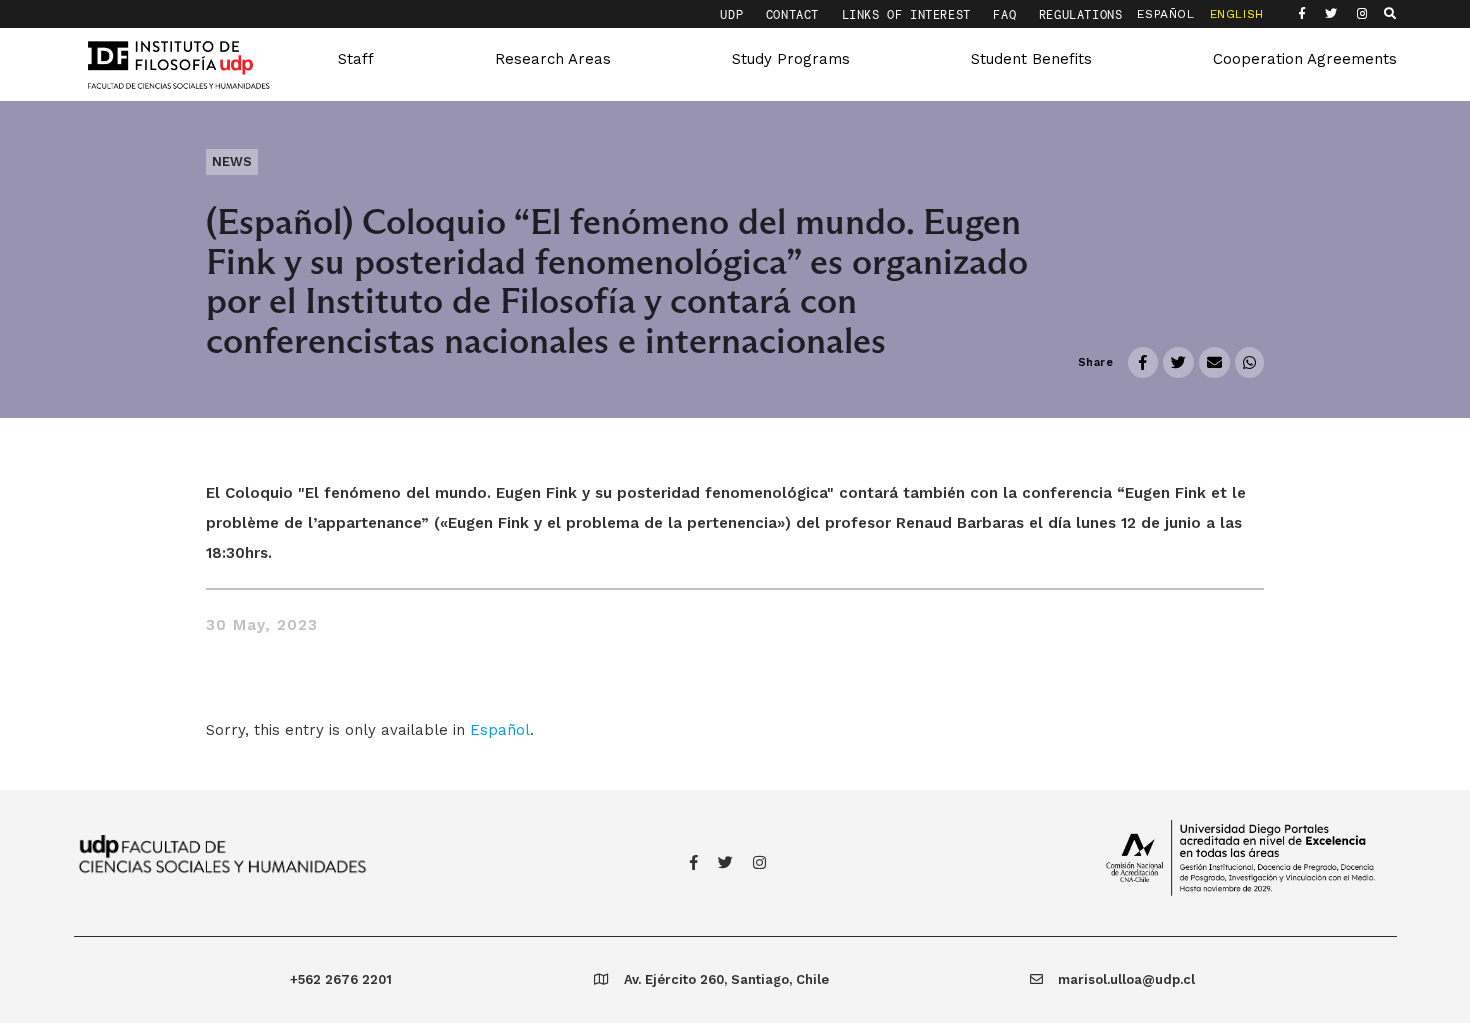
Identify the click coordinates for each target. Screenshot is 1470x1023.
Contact (796, 14)
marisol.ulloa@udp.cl (1126, 979)
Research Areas (553, 59)
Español (500, 730)
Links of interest (910, 14)
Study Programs (791, 59)
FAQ (1008, 14)
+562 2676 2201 (341, 979)
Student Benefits (1031, 59)
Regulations (1081, 14)
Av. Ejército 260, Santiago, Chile (726, 979)
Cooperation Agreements (1305, 59)
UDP (735, 14)
